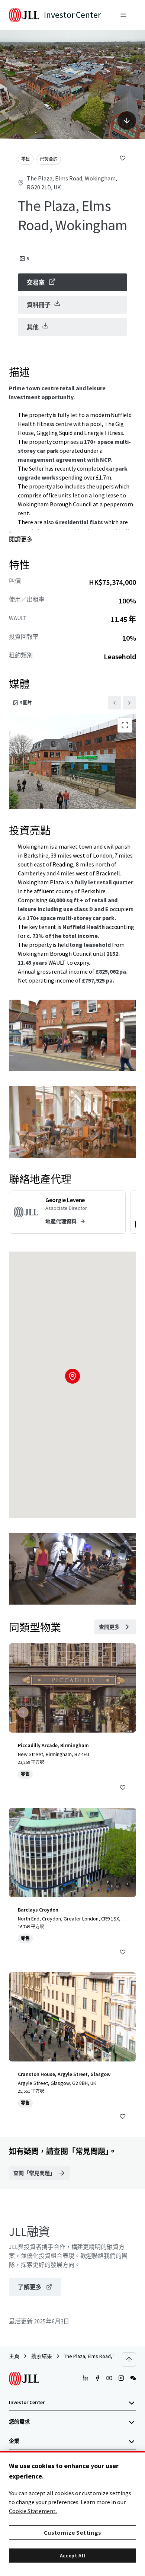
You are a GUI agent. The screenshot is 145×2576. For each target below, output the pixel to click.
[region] (72, 2513)
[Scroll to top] (129, 2359)
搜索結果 (42, 2356)
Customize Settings (72, 2532)
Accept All (73, 2556)
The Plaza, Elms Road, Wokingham (101, 2356)
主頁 (14, 2356)
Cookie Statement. (33, 2511)
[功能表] (123, 15)
